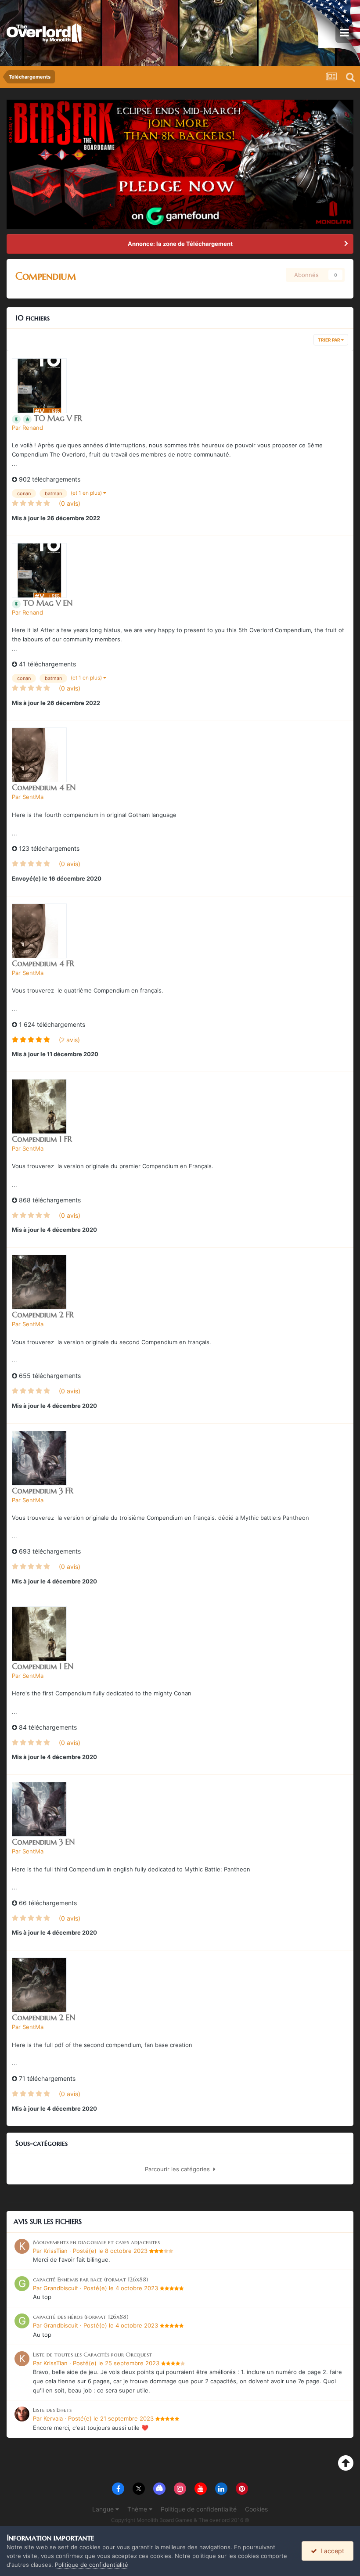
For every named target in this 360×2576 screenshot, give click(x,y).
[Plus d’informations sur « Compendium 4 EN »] (39, 755)
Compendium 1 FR (42, 1139)
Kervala (53, 2418)
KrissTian (56, 2251)
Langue (104, 2509)
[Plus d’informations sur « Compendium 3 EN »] (39, 1809)
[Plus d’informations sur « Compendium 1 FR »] (39, 1106)
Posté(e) (110, 2251)
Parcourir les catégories (179, 2169)
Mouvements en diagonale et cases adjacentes (96, 2242)
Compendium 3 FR (43, 1491)
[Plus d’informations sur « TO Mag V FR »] (39, 386)
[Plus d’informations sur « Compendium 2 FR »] (39, 1282)
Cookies (256, 2509)
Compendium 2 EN (43, 2017)
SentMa (33, 797)
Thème (138, 2509)
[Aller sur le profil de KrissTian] (22, 2246)
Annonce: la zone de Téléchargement (180, 244)
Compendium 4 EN (44, 787)
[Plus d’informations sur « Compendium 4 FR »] (39, 931)
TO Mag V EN (48, 603)
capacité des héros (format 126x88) (81, 2317)
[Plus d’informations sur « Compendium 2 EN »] (39, 1985)
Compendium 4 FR (43, 963)
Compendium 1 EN (43, 1666)
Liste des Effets (52, 2410)
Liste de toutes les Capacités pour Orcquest (92, 2355)
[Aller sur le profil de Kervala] (22, 2414)
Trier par (329, 340)
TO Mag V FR (58, 418)
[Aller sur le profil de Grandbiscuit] (22, 2284)
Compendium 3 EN (43, 1842)
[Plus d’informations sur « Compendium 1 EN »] (39, 1634)
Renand (33, 428)
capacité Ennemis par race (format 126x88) (91, 2279)
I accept (331, 2551)
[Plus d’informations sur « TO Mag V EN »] (39, 570)
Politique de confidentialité (199, 2509)
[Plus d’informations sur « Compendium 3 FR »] (39, 1458)
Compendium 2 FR (43, 1315)
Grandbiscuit (61, 2288)
